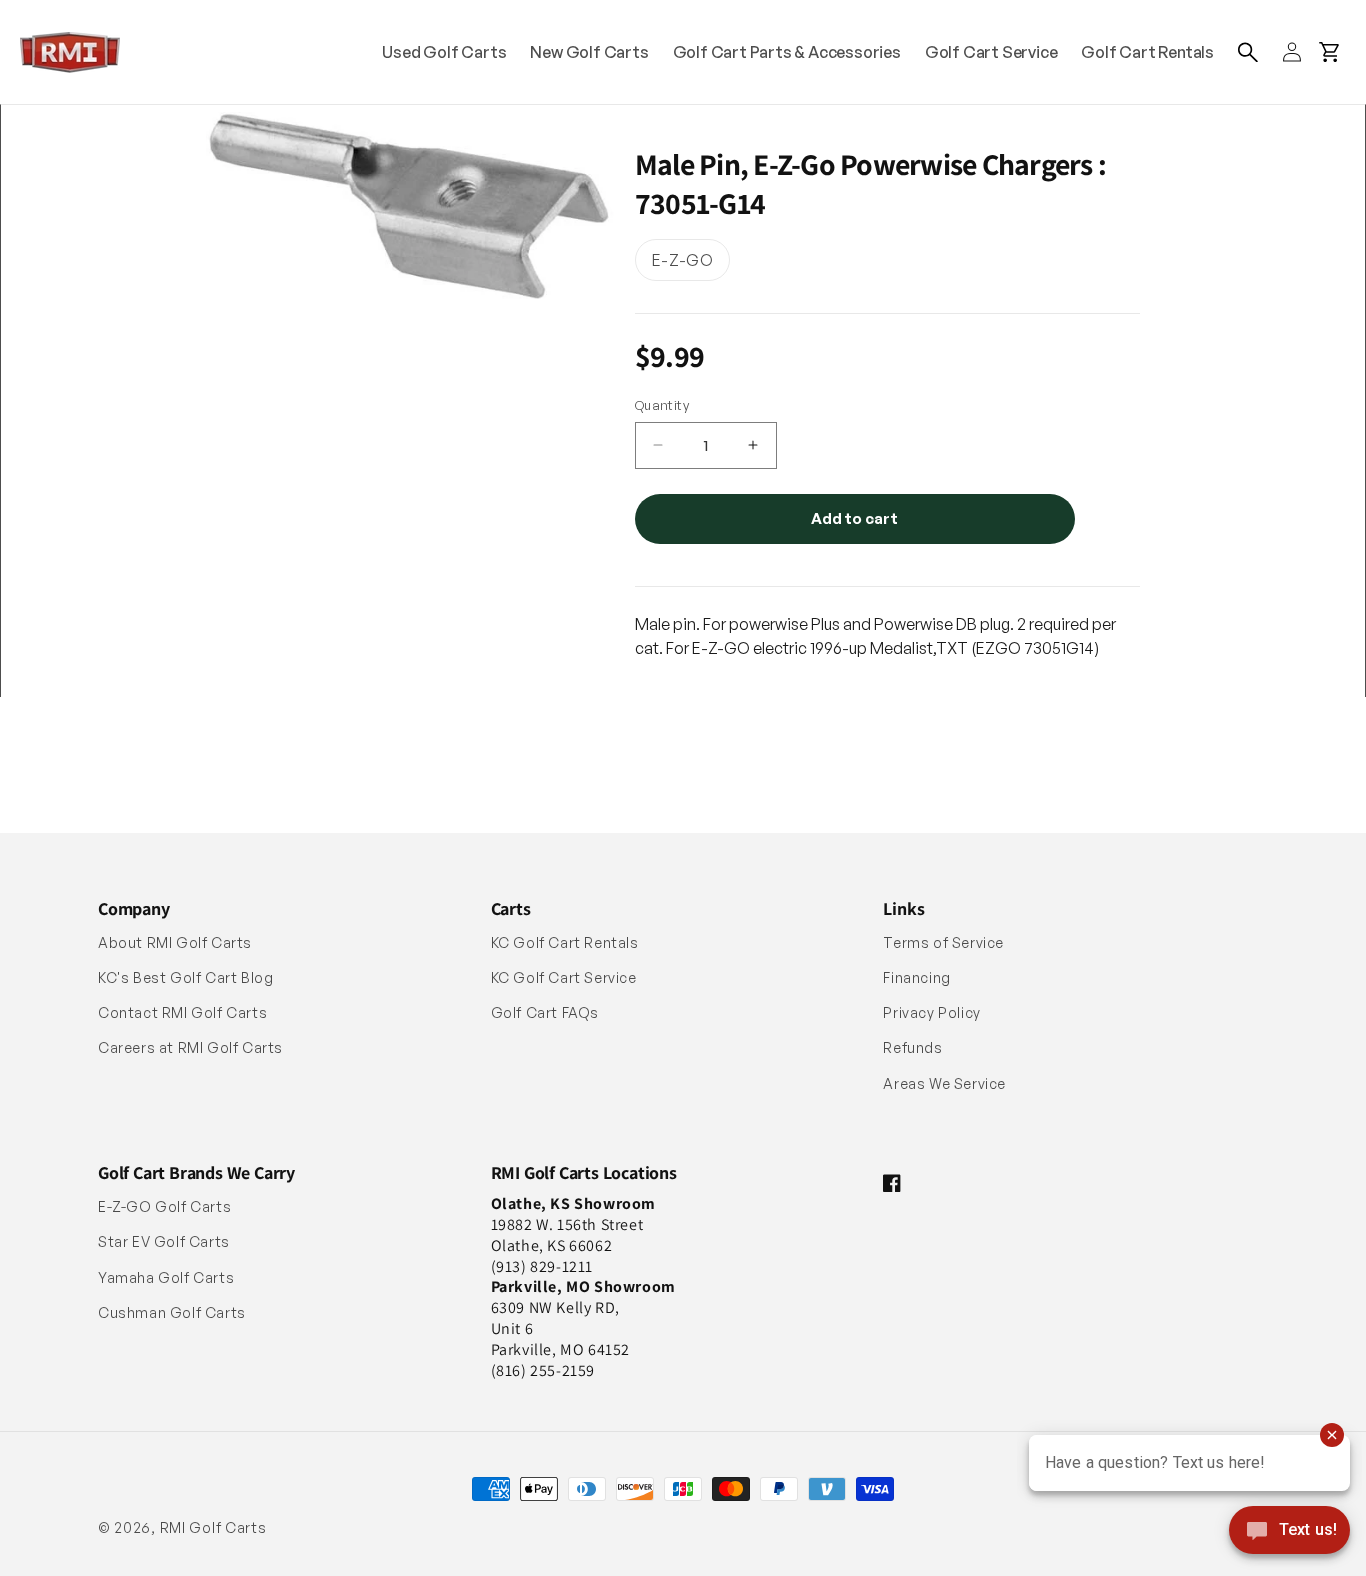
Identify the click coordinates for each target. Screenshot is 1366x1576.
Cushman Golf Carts (172, 1312)
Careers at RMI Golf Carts (190, 1047)
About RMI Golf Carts (175, 942)
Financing (916, 977)
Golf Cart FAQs (545, 1012)
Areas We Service (944, 1083)
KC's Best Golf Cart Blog (185, 977)
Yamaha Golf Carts (166, 1277)
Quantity (662, 405)
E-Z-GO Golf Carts (164, 1206)
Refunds (912, 1047)
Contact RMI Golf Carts (182, 1012)
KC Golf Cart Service (564, 977)
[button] (1248, 52)
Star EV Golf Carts (164, 1241)
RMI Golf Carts (213, 1527)
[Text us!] (1289, 1532)
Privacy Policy (931, 1012)
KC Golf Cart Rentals (565, 942)
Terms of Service (943, 942)
